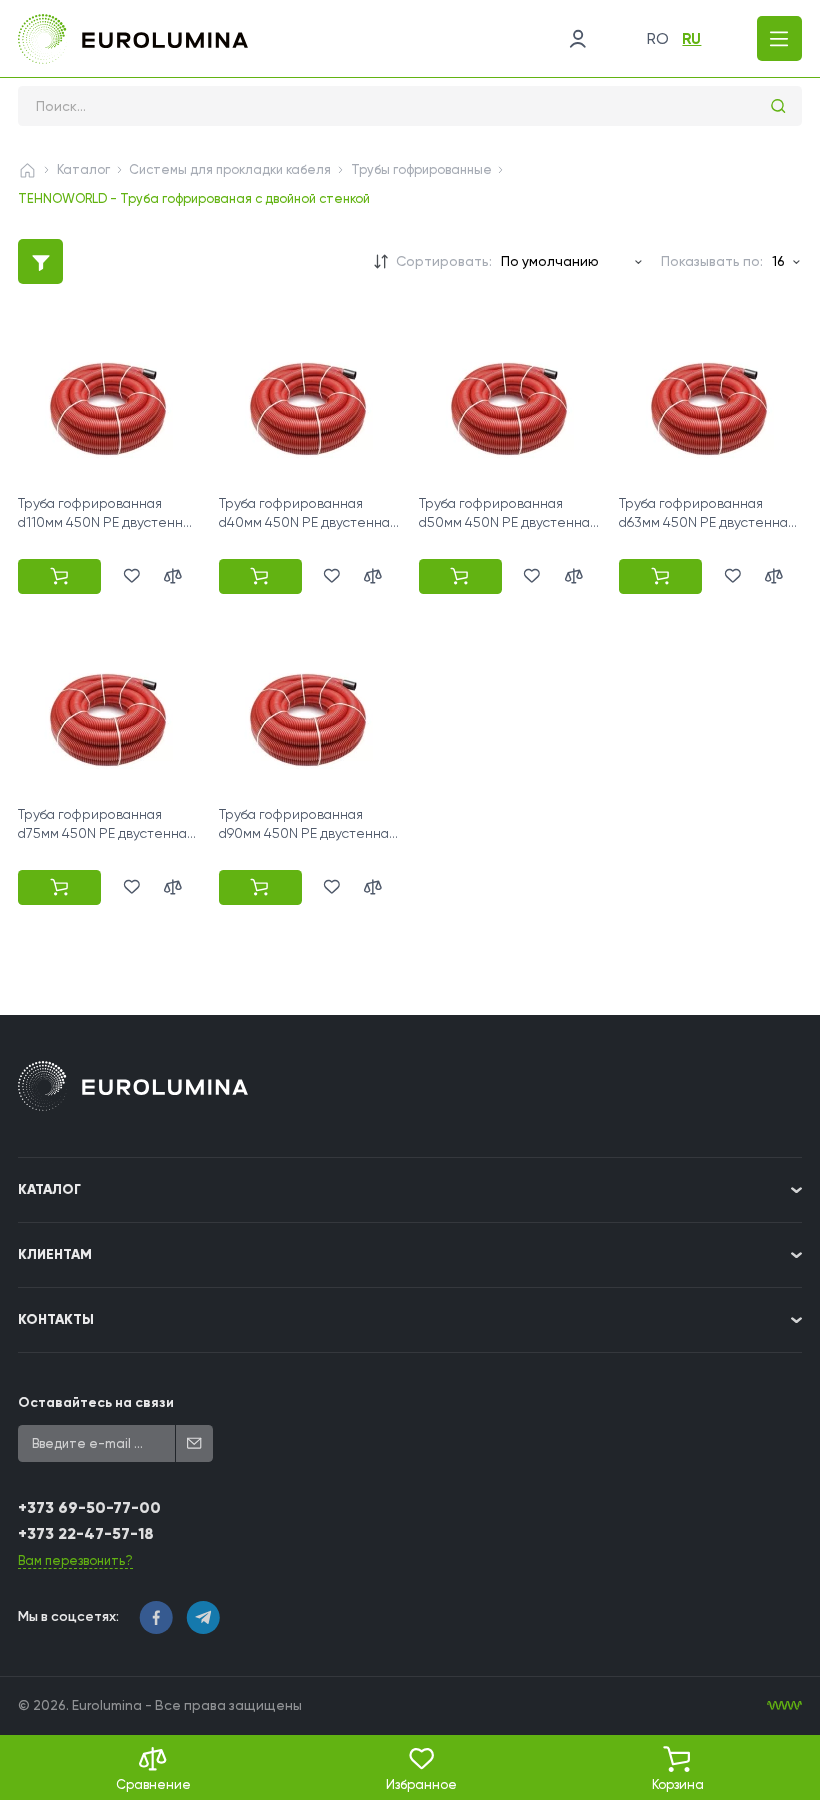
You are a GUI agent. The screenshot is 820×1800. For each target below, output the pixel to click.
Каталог (83, 169)
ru (691, 39)
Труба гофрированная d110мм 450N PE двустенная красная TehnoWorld (108, 521)
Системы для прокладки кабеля (230, 169)
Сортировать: (444, 261)
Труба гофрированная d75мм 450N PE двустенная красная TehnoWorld (106, 832)
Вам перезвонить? (75, 1560)
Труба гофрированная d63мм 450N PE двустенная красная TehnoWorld (707, 521)
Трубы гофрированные (421, 169)
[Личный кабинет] (578, 39)
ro (658, 39)
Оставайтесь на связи (96, 1402)
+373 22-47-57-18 (86, 1533)
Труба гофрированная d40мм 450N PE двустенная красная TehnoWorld (308, 521)
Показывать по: (712, 261)
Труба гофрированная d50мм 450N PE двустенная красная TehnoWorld (508, 521)
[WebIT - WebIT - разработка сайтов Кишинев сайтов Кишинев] (784, 1705)
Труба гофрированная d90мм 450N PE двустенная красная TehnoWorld (307, 832)
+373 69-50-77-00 (89, 1507)
